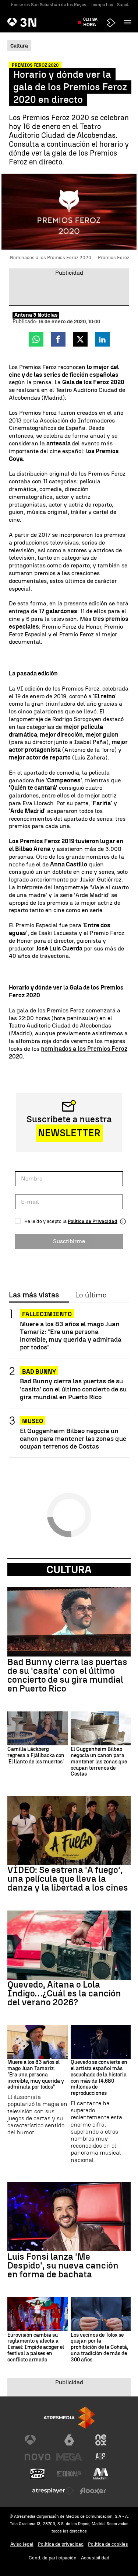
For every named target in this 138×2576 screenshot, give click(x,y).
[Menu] (129, 22)
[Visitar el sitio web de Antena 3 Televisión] (38, 2440)
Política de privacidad (61, 2544)
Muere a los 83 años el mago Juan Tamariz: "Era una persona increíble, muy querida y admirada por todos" (71, 1335)
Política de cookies (108, 2544)
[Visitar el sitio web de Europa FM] (69, 2474)
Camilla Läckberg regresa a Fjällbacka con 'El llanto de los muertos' (36, 1756)
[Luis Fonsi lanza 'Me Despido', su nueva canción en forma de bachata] (69, 2217)
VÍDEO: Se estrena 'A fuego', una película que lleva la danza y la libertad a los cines (68, 1879)
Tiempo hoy (102, 5)
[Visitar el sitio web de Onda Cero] (38, 2474)
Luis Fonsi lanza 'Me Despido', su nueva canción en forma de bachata (63, 2266)
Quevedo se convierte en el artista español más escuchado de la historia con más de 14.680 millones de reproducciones (99, 2078)
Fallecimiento (47, 1314)
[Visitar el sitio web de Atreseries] (101, 2457)
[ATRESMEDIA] (69, 2418)
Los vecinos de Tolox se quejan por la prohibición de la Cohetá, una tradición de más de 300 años (99, 2348)
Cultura (69, 1569)
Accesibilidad (95, 2558)
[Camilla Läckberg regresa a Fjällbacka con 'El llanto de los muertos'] (38, 1728)
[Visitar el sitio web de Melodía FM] (101, 2474)
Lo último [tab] (91, 1295)
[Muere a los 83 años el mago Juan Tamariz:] (38, 2042)
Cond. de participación (53, 2558)
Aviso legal (22, 2544)
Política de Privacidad (93, 1221)
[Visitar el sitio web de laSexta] (69, 2440)
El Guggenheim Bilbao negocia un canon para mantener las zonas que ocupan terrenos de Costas (73, 1438)
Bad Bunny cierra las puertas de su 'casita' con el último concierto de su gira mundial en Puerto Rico (73, 1389)
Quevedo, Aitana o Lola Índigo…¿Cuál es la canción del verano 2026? (64, 1993)
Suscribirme (69, 1241)
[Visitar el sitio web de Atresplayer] (53, 2491)
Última (90, 22)
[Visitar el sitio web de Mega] (69, 2457)
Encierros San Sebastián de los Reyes (49, 5)
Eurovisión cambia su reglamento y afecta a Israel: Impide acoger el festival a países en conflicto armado (36, 2348)
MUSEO (33, 1421)
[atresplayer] (111, 23)
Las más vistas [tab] (34, 1295)
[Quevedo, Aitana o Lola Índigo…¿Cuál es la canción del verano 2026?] (69, 1945)
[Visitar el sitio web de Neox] (101, 2440)
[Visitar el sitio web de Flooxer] (93, 2491)
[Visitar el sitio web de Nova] (38, 2457)
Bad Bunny (39, 1372)
